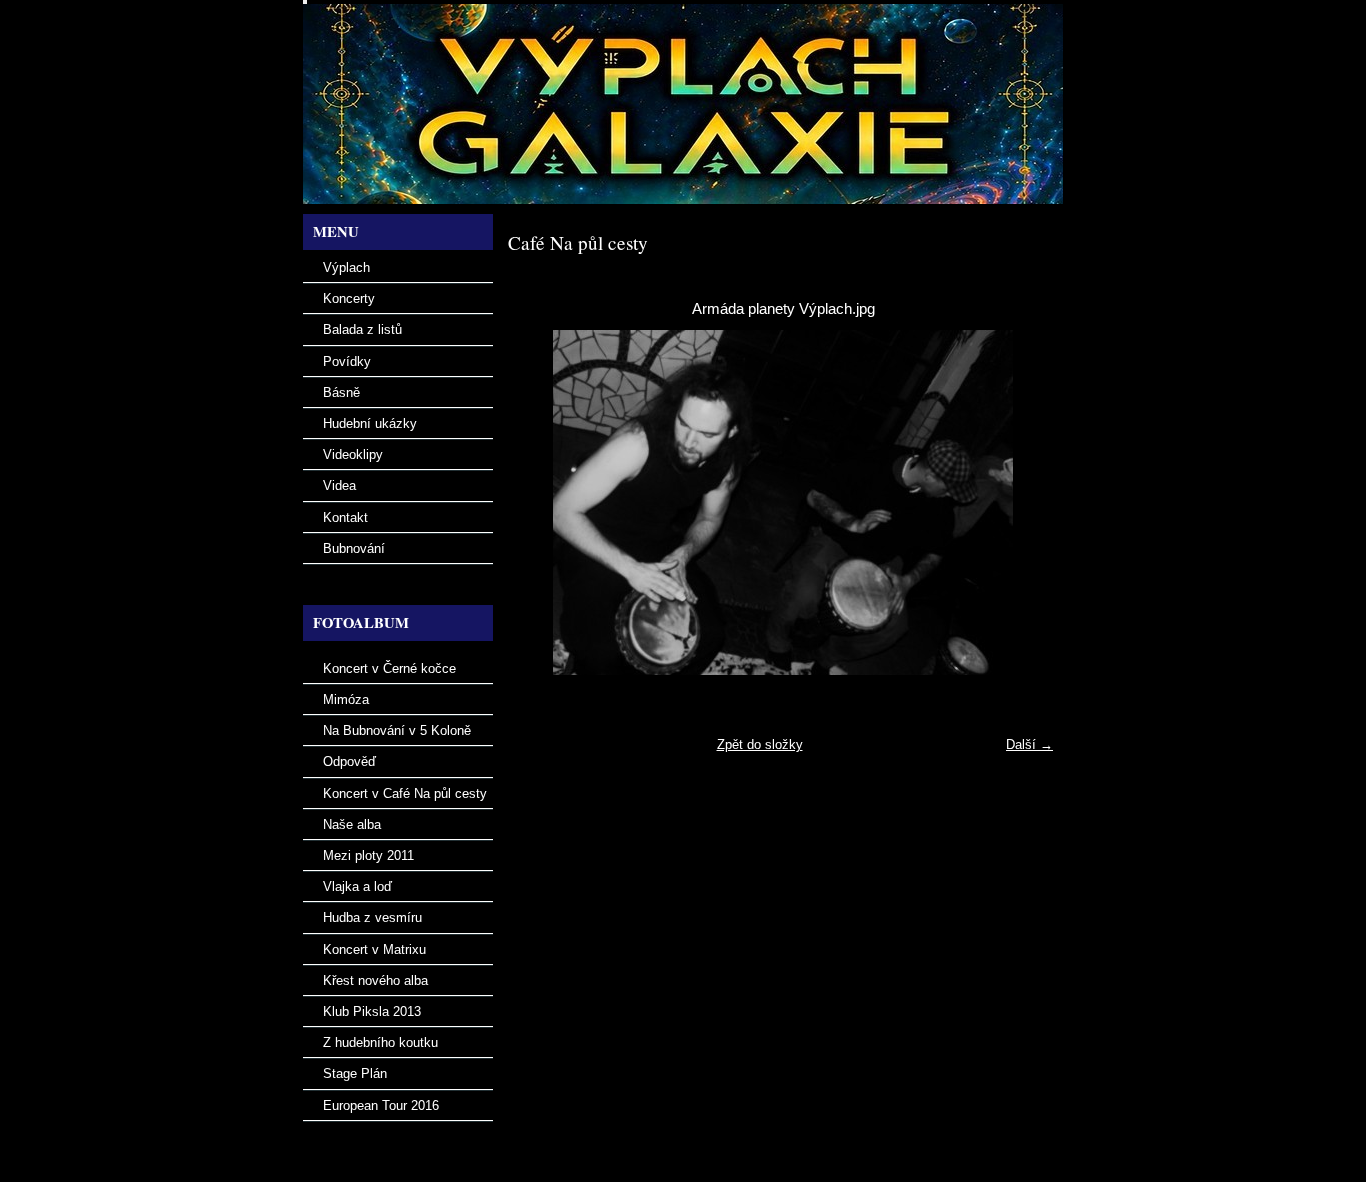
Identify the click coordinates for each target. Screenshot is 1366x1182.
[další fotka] (1025, 502)
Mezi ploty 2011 (368, 855)
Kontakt (345, 517)
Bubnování (354, 548)
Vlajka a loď (357, 886)
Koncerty (349, 298)
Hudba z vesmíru (372, 917)
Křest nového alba (375, 980)
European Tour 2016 (381, 1105)
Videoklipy (353, 454)
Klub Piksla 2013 (372, 1011)
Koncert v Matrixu (374, 949)
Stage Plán (355, 1073)
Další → (1029, 744)
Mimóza (346, 699)
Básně (341, 392)
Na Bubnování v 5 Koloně (397, 730)
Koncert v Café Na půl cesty (405, 793)
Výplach (346, 267)
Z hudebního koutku (380, 1042)
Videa (339, 485)
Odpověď (349, 761)
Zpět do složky (760, 744)
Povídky (347, 361)
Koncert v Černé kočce (389, 668)
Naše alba (352, 824)
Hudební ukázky (370, 423)
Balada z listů (362, 329)
